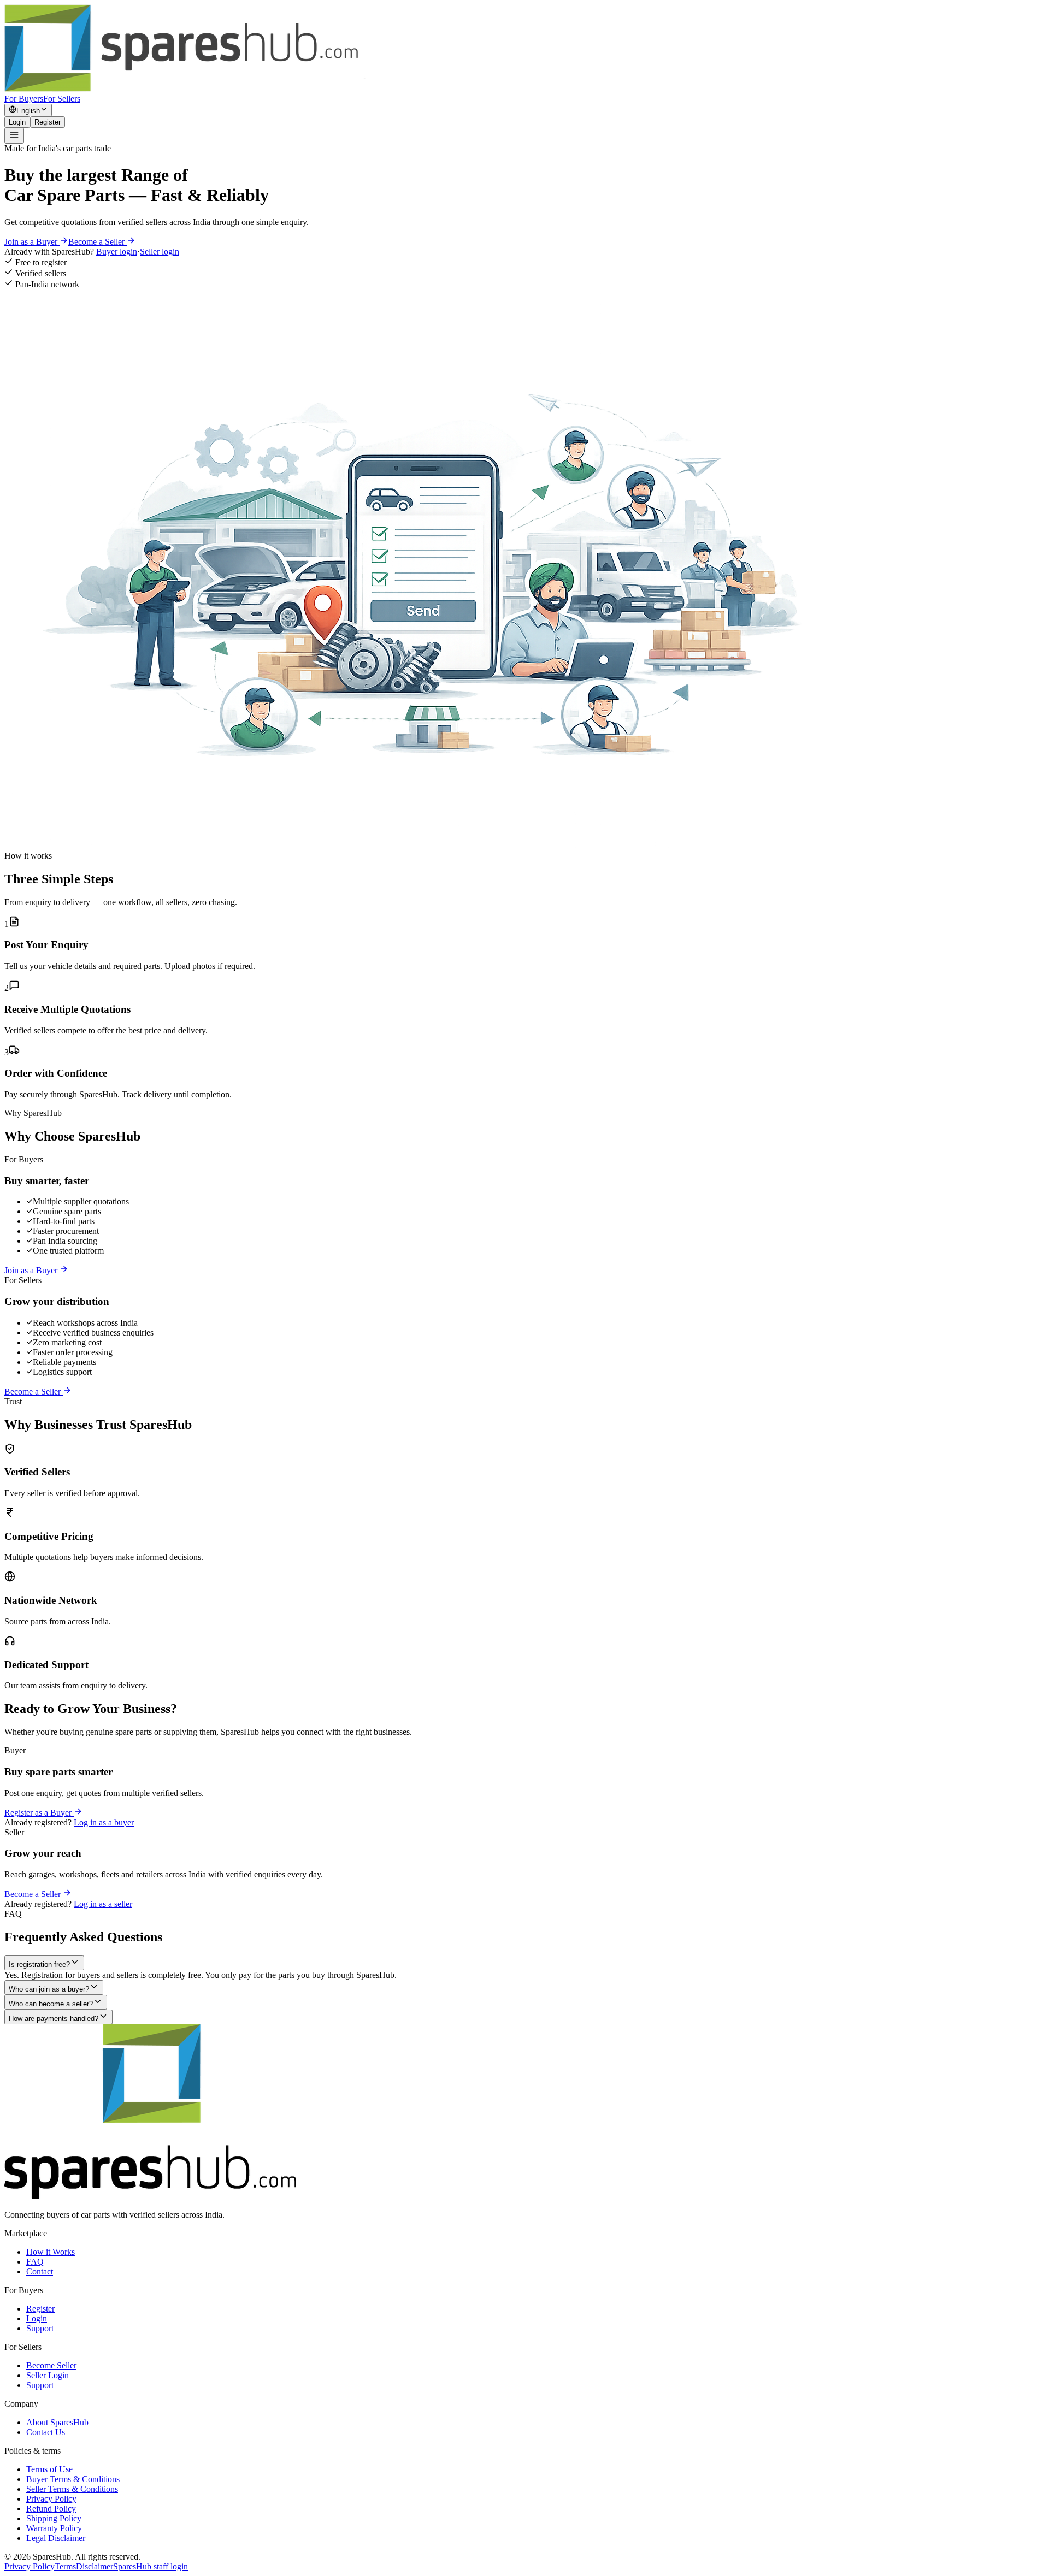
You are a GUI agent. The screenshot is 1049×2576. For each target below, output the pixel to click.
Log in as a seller (103, 1904)
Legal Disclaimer (56, 2538)
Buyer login (117, 252)
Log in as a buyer (104, 1822)
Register (48, 122)
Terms (65, 2566)
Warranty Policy (54, 2528)
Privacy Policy (51, 2499)
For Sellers (62, 99)
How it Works (51, 2252)
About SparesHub (57, 2422)
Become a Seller (98, 242)
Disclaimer (95, 2566)
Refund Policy (51, 2509)
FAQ (35, 2262)
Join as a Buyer (32, 242)
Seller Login (48, 2375)
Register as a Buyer (39, 1813)
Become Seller (51, 2365)
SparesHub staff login (151, 2566)
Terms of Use (49, 2469)
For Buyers (24, 99)
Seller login (160, 252)
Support (40, 2328)
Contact (40, 2271)
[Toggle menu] (14, 136)
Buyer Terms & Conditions (73, 2479)
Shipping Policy (54, 2518)
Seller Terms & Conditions (72, 2489)
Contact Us (46, 2432)
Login (17, 122)
